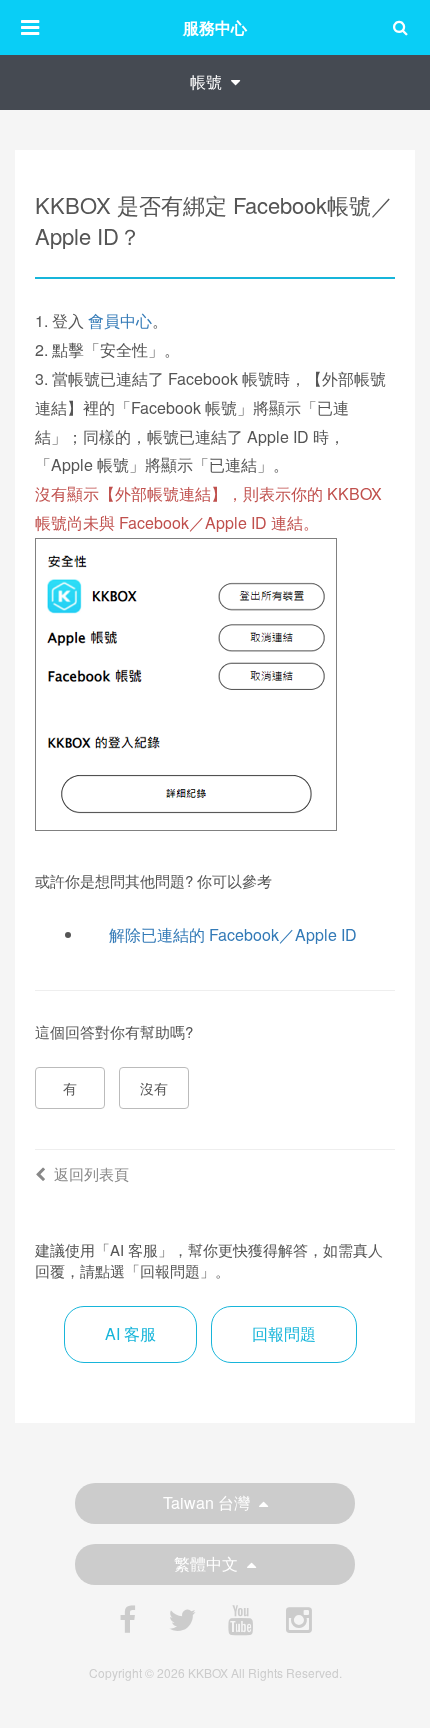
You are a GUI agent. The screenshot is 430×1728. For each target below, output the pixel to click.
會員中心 (120, 320)
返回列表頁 (91, 1173)
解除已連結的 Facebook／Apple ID (233, 934)
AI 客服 (130, 1333)
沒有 (154, 1088)
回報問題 (284, 1333)
